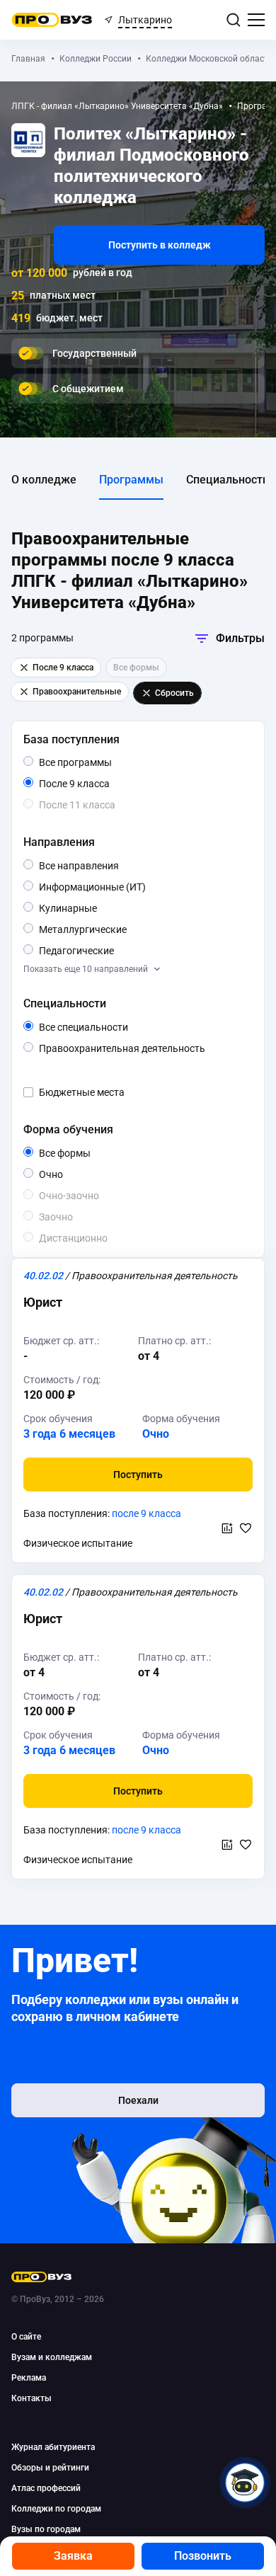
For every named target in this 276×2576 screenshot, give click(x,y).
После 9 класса (90, 784)
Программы (131, 480)
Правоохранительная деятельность (143, 1049)
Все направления (109, 866)
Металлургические (126, 929)
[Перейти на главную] (52, 20)
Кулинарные (97, 908)
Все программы (102, 763)
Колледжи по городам (56, 2509)
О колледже (44, 480)
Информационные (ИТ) (134, 888)
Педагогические (114, 950)
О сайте (26, 2337)
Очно (63, 1174)
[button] (138, 1475)
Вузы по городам (46, 2529)
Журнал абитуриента (53, 2447)
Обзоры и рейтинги (50, 2468)
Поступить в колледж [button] (160, 245)
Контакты (31, 2398)
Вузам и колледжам (52, 2357)
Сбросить (174, 693)
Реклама (29, 2378)
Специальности (228, 480)
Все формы (81, 1154)
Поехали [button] (138, 2100)
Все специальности (119, 1028)
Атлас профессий (46, 2488)
